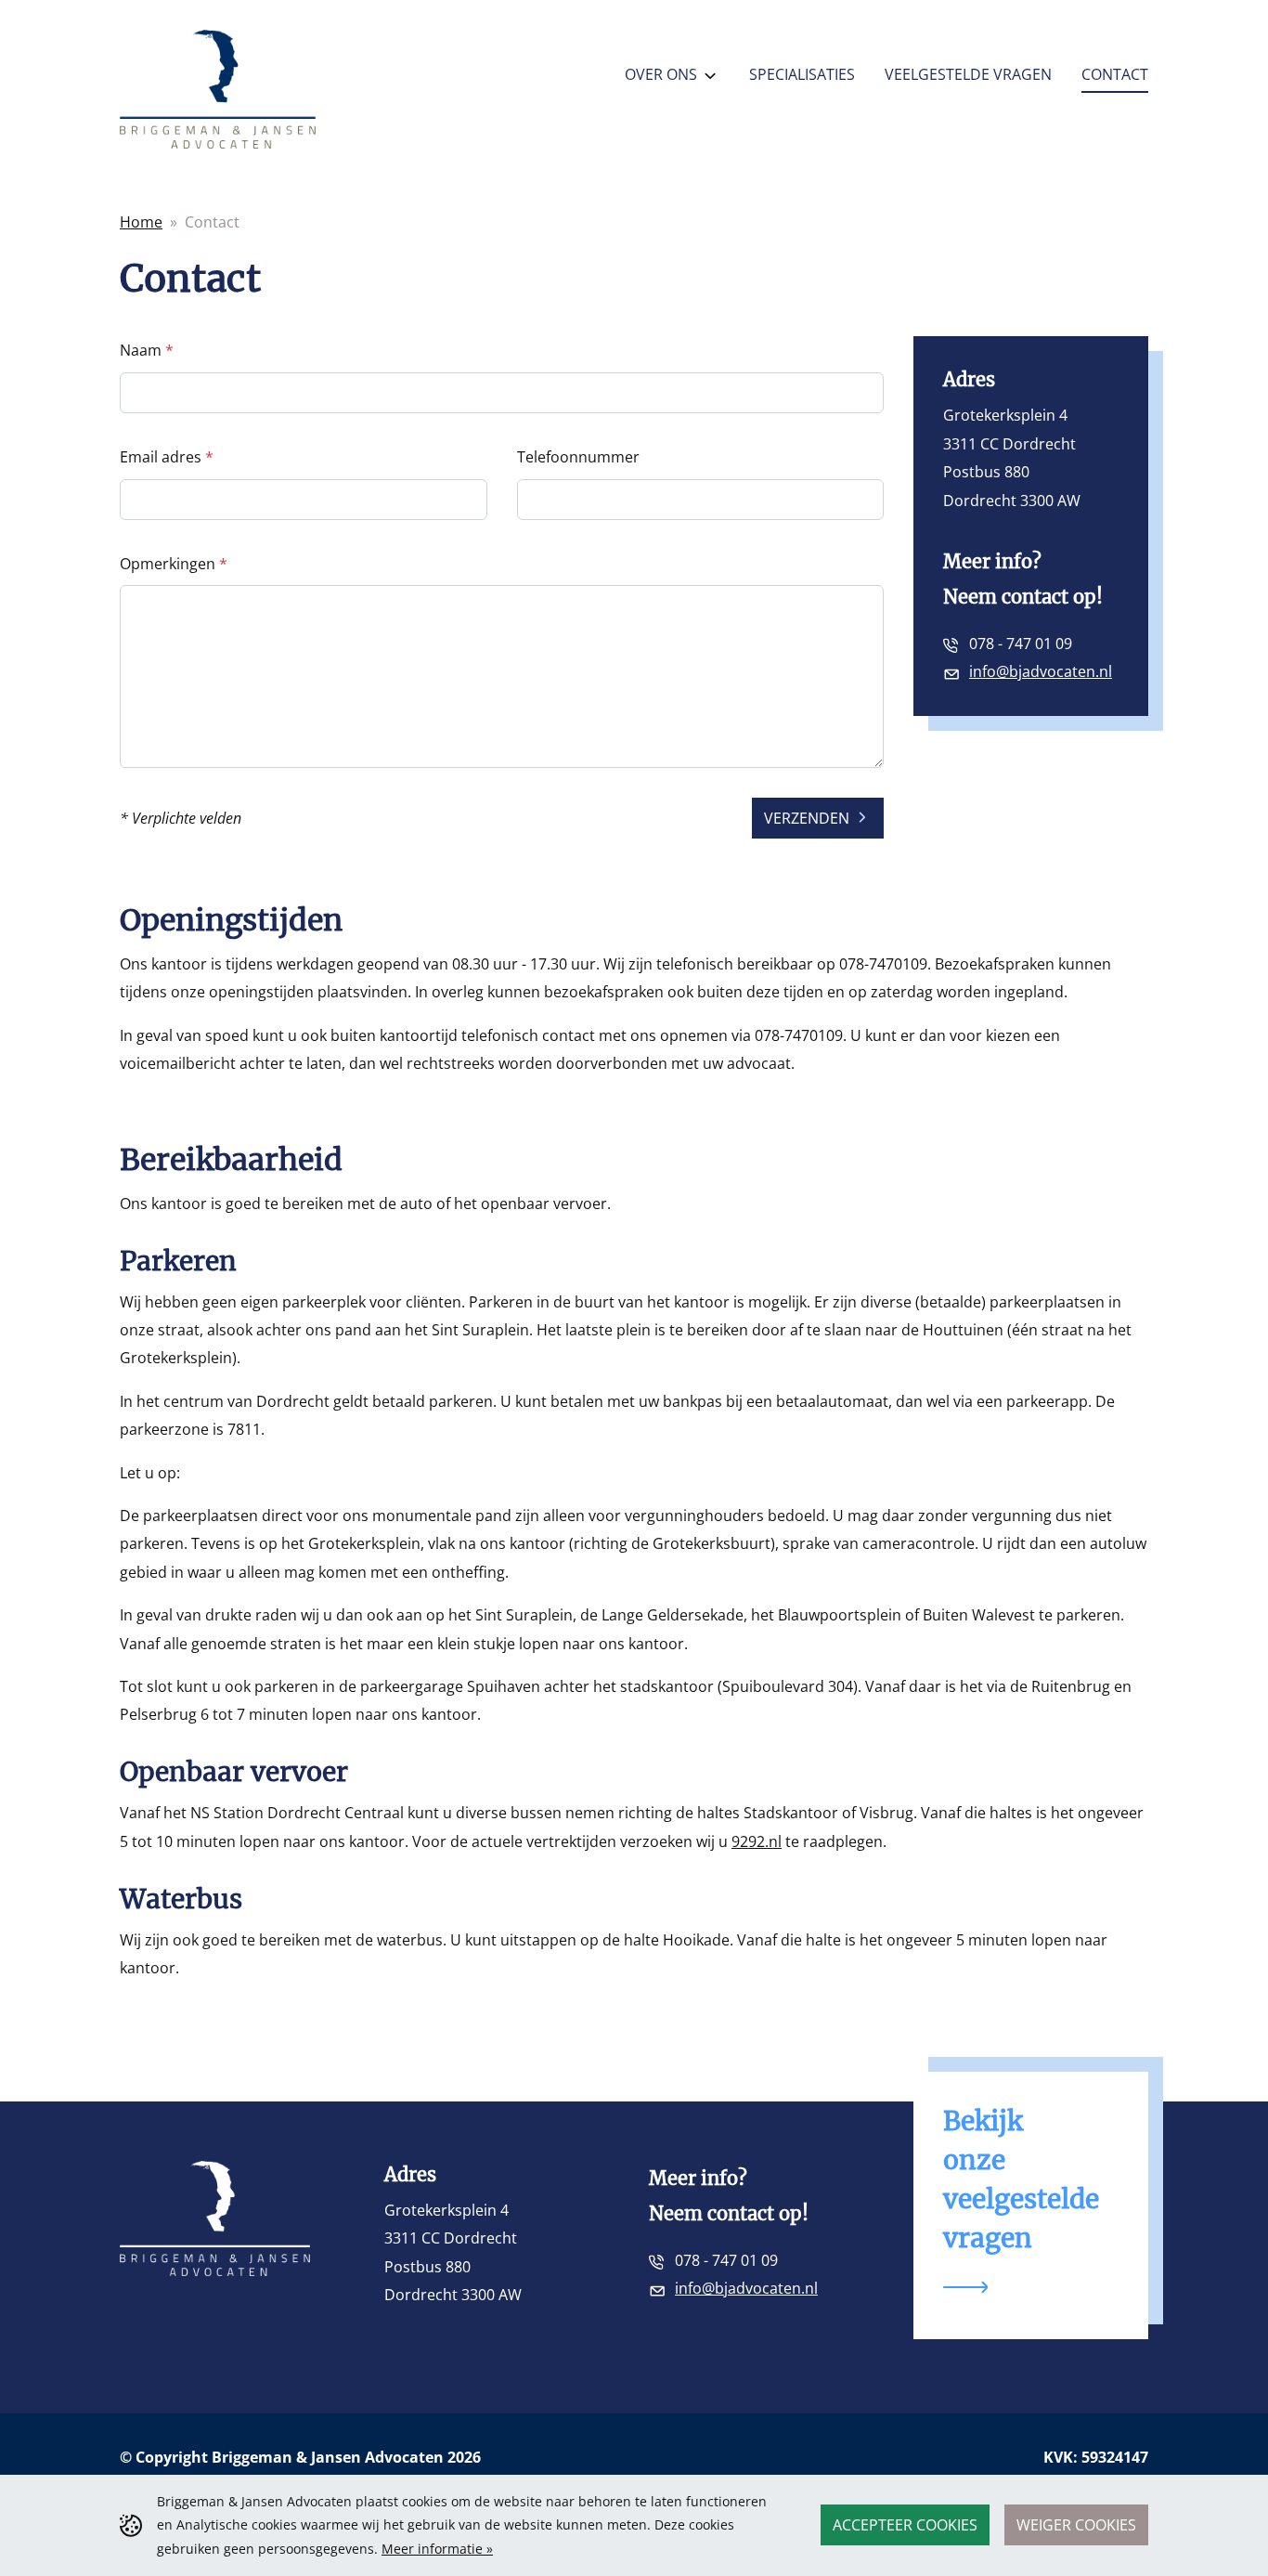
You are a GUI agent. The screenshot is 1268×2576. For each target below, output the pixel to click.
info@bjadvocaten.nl (1041, 671)
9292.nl (757, 1841)
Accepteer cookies (905, 2525)
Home (141, 222)
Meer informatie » (437, 2549)
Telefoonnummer (578, 457)
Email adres (162, 457)
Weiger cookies (1076, 2525)
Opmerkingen (169, 564)
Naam (142, 350)
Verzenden (809, 818)
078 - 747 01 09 (1021, 644)
